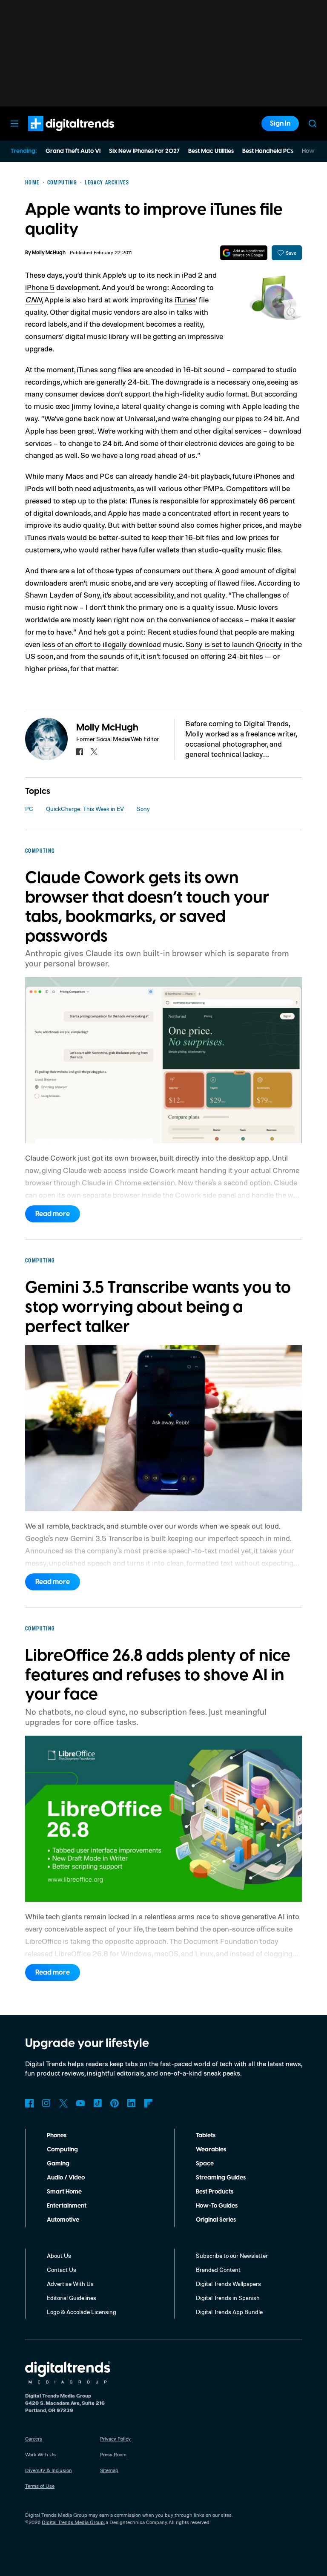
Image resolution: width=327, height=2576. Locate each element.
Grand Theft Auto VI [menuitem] (73, 151)
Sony (143, 809)
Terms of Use (40, 2486)
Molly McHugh (49, 253)
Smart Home (64, 2192)
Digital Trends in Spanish (228, 2298)
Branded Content (218, 2270)
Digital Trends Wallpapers (228, 2284)
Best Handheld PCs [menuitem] (268, 151)
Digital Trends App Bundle (229, 2312)
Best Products (215, 2192)
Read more (53, 1214)
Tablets (206, 2136)
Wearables (211, 2150)
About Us (59, 2255)
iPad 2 (192, 275)
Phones (57, 2136)
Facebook (29, 2103)
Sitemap (109, 2470)
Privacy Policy (115, 2439)
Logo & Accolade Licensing (82, 2312)
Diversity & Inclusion (49, 2470)
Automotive (63, 2220)
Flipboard (149, 2103)
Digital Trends (56, 135)
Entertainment (67, 2206)
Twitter (63, 2103)
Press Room (113, 2454)
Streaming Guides (221, 2178)
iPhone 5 (40, 287)
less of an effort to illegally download (102, 644)
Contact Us (62, 2270)
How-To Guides (217, 2206)
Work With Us (40, 2454)
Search (313, 124)
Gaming (58, 2164)
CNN (33, 299)
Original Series (216, 2220)
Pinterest (115, 2103)
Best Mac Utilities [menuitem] (211, 151)
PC (29, 809)
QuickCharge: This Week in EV (85, 809)
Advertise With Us (70, 2284)
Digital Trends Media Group (73, 2522)
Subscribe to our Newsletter (232, 2255)
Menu (14, 124)
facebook (80, 752)
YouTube (80, 2103)
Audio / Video (66, 2178)
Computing (62, 2150)
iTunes (185, 299)
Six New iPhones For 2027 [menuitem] (144, 151)
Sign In (280, 124)
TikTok (98, 2103)
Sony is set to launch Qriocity (234, 644)
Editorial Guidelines (72, 2298)
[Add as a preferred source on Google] (244, 253)
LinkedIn (132, 2103)
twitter (94, 752)
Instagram (46, 2103)
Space (205, 2164)
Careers (34, 2439)
